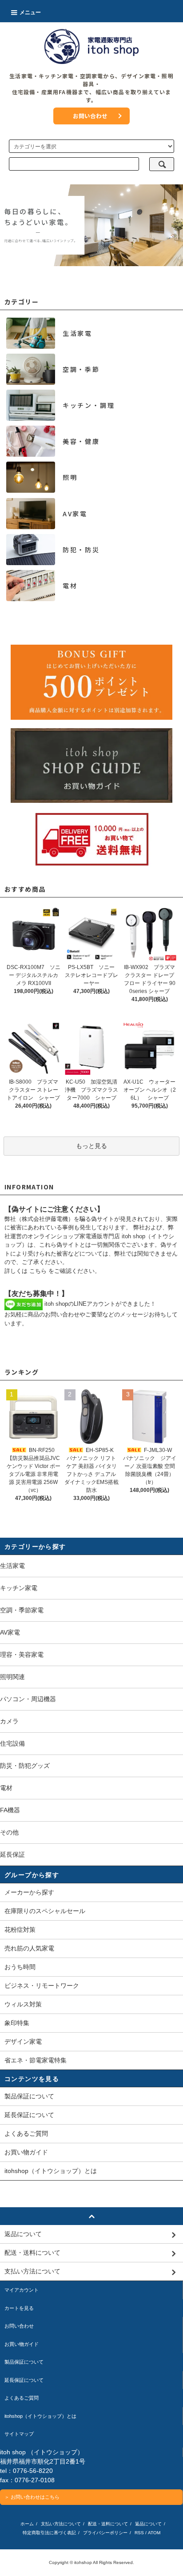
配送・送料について (108, 2524)
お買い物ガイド (26, 2152)
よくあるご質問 (26, 2133)
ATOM (154, 2533)
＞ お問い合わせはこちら (32, 2497)
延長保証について (29, 2115)
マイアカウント (22, 2290)
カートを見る (19, 2308)
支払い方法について (61, 2524)
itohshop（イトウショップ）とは (51, 2171)
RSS (139, 2533)
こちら (38, 1271)
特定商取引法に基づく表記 (49, 2533)
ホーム (27, 2524)
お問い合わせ (90, 116)
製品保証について (29, 2096)
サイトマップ (19, 2434)
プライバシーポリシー (105, 2533)
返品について (148, 2524)
